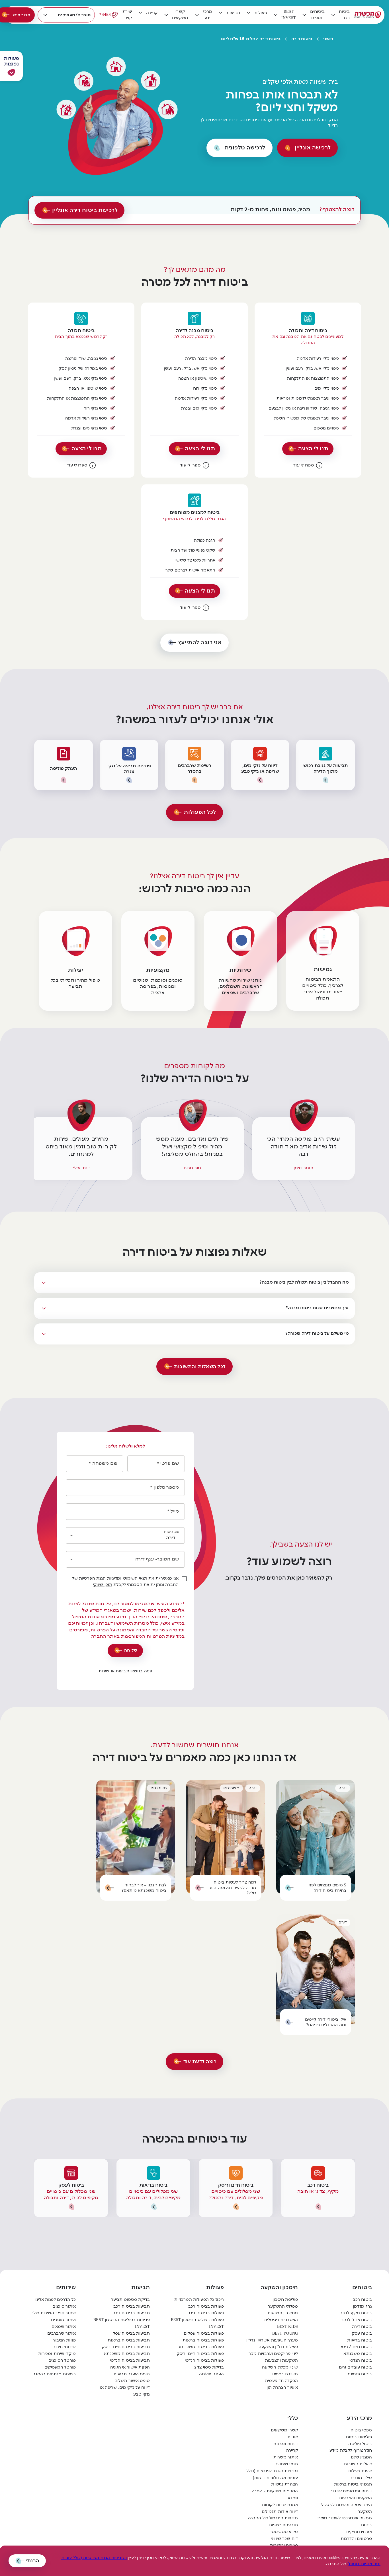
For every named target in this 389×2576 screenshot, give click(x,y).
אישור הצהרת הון (282, 2387)
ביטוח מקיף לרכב (356, 2313)
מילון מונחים (361, 2478)
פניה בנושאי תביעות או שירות (125, 1671)
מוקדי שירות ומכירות (57, 2354)
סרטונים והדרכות (356, 2539)
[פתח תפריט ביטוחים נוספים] (304, 15)
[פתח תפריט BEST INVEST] (276, 15)
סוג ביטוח (172, 1531)
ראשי (328, 39)
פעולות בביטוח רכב (206, 2306)
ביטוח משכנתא (358, 2354)
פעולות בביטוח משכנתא (201, 2347)
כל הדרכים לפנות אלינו (56, 2300)
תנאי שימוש (287, 2464)
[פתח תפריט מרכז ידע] (197, 15)
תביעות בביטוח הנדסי (130, 2360)
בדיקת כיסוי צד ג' (209, 2367)
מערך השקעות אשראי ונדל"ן (272, 2340)
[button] (11, 66)
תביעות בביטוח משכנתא (127, 2354)
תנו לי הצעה (313, 449)
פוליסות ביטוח (359, 2437)
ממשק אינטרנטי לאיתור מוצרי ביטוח (345, 2521)
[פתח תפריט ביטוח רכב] (333, 15)
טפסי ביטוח (361, 2430)
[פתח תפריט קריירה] (140, 13)
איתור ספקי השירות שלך (54, 2313)
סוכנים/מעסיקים (74, 15)
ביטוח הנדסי (361, 2360)
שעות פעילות (360, 2471)
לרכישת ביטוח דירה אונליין (85, 210)
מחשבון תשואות (283, 2313)
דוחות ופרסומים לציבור (351, 2491)
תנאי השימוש (135, 1578)
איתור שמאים (64, 2327)
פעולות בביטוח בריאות (203, 2340)
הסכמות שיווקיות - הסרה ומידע (275, 2494)
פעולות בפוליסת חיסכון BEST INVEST (197, 2323)
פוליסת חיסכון (285, 2300)
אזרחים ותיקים (359, 2532)
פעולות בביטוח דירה (206, 2313)
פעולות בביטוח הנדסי (204, 2360)
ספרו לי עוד (303, 465)
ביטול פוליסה (360, 2444)
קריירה (292, 2450)
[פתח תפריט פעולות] (249, 13)
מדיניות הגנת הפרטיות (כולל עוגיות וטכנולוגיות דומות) (272, 2474)
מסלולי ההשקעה (283, 2306)
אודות (293, 2437)
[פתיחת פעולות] (11, 72)
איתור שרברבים (62, 2333)
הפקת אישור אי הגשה (130, 2367)
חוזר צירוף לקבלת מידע (351, 2450)
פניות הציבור (64, 2340)
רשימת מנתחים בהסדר (54, 2374)
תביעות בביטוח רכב (132, 2306)
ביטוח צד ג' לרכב (357, 2320)
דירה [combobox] (171, 1538)
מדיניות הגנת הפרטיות (100, 1578)
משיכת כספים (285, 2374)
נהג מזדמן (362, 2306)
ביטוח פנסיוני (360, 2374)
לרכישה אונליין (313, 148)
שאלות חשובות (358, 2464)
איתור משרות (286, 2457)
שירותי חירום (64, 2347)
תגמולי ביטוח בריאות (353, 2484)
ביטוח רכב (362, 2300)
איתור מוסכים (63, 2320)
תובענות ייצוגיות (283, 2525)
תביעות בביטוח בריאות (129, 2340)
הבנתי (32, 2561)
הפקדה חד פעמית (281, 2381)
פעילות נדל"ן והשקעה (278, 2347)
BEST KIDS (287, 2327)
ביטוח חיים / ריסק (356, 2347)
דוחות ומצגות (285, 2444)
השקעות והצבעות (281, 2360)
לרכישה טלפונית (245, 148)
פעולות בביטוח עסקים (204, 2333)
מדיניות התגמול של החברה (273, 2518)
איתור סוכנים (64, 2306)
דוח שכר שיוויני (284, 2539)
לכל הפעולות (200, 812)
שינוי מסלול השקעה (280, 2367)
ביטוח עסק (362, 2333)
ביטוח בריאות (360, 2340)
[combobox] (122, 1559)
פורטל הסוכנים (62, 2360)
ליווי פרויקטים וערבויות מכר (273, 2354)
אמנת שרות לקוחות (280, 2505)
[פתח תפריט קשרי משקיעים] (166, 15)
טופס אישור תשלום (132, 2381)
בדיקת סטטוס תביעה (130, 2300)
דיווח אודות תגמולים (280, 2512)
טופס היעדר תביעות (132, 2374)
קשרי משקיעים (284, 2430)
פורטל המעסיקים (60, 2367)
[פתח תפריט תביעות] (221, 13)
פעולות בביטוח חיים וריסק (200, 2354)
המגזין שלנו (361, 2457)
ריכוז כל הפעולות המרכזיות (199, 2300)
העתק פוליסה (211, 2374)
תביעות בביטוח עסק (131, 2333)
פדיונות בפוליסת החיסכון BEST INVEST (122, 2323)
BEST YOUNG (285, 2333)
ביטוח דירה (302, 39)
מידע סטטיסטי (284, 2532)
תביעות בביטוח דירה (131, 2313)
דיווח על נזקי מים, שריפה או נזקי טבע (125, 2391)
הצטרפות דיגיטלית (281, 2320)
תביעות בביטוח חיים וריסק (126, 2347)
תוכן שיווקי (103, 1585)
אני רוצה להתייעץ (200, 642)
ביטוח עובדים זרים (355, 2367)
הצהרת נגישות (284, 2484)
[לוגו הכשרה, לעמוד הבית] (368, 15)
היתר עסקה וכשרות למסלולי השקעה (346, 2508)
